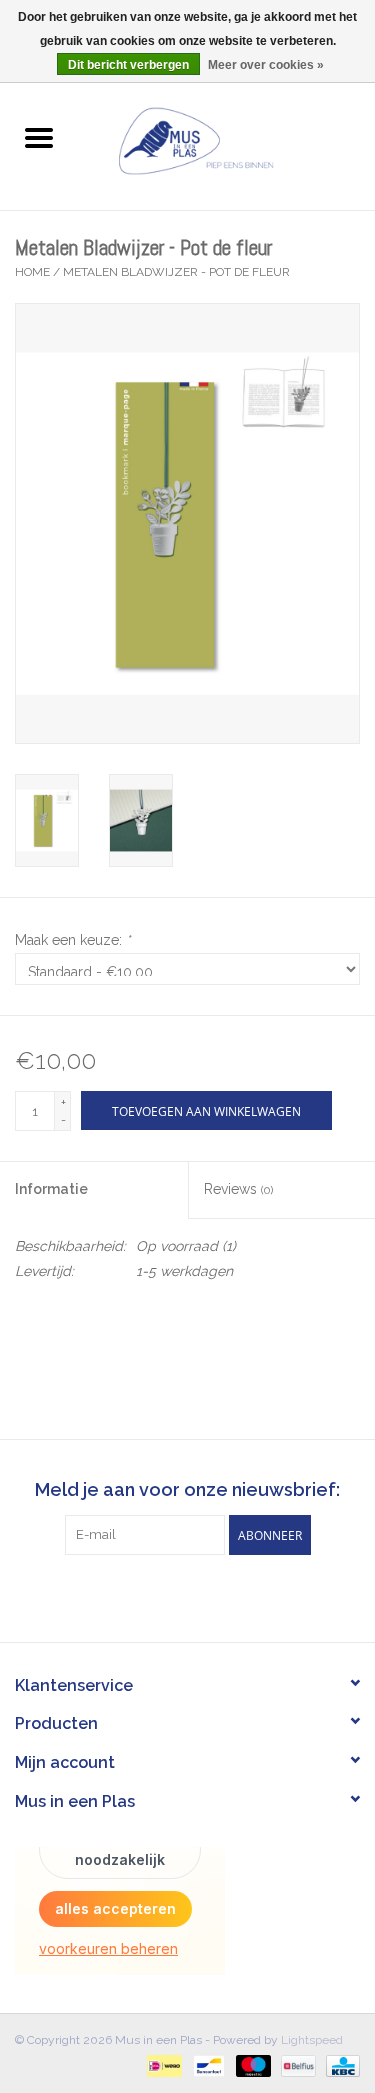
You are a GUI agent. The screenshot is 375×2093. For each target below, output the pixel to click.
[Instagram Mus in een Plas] (206, 1596)
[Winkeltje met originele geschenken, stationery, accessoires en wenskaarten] (226, 139)
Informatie (51, 1189)
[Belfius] (296, 2065)
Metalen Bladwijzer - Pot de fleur (176, 272)
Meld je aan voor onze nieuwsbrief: (187, 1489)
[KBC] (339, 2065)
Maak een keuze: (72, 940)
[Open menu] (39, 137)
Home (32, 272)
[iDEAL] (162, 2065)
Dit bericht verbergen (128, 65)
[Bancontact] (207, 2065)
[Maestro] (251, 2065)
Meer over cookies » (266, 65)
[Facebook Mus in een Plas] (170, 1596)
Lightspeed (312, 2040)
